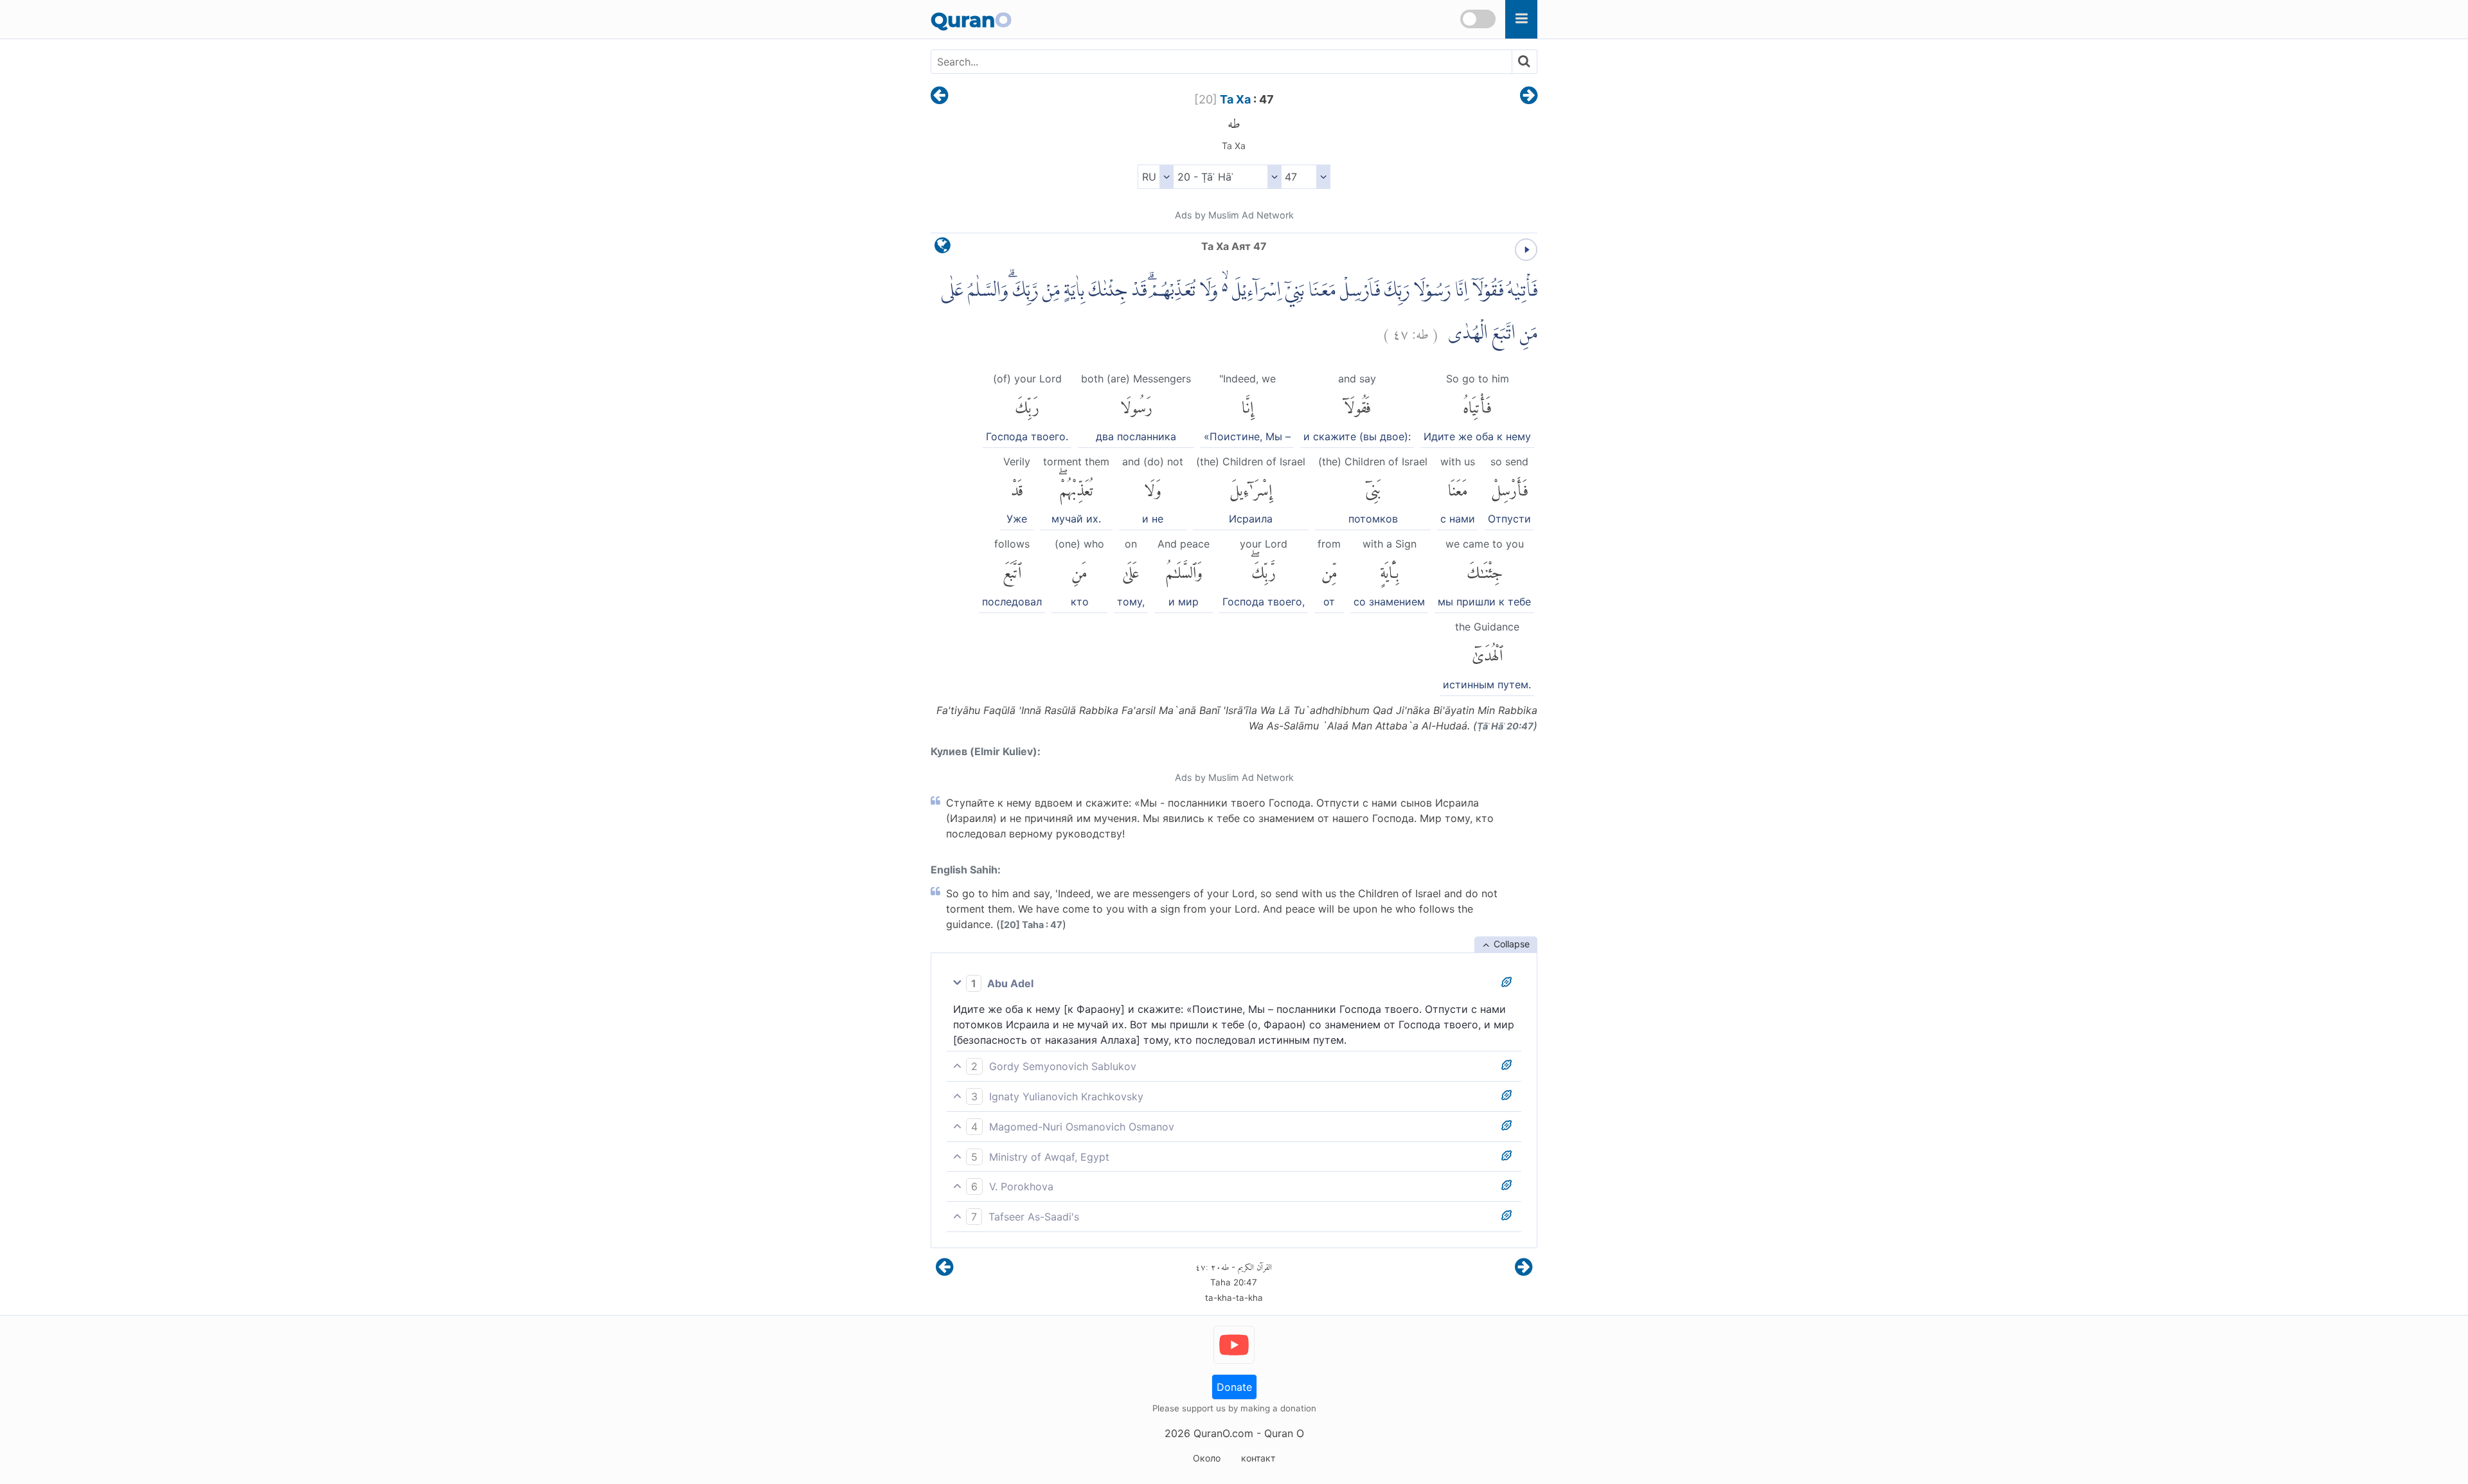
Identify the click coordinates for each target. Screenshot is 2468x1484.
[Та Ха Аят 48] (1529, 96)
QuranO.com (1223, 1433)
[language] (943, 248)
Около (1207, 1458)
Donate (1234, 1387)
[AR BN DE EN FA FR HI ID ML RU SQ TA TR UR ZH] (1155, 177)
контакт (1258, 1458)
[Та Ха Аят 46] (939, 96)
